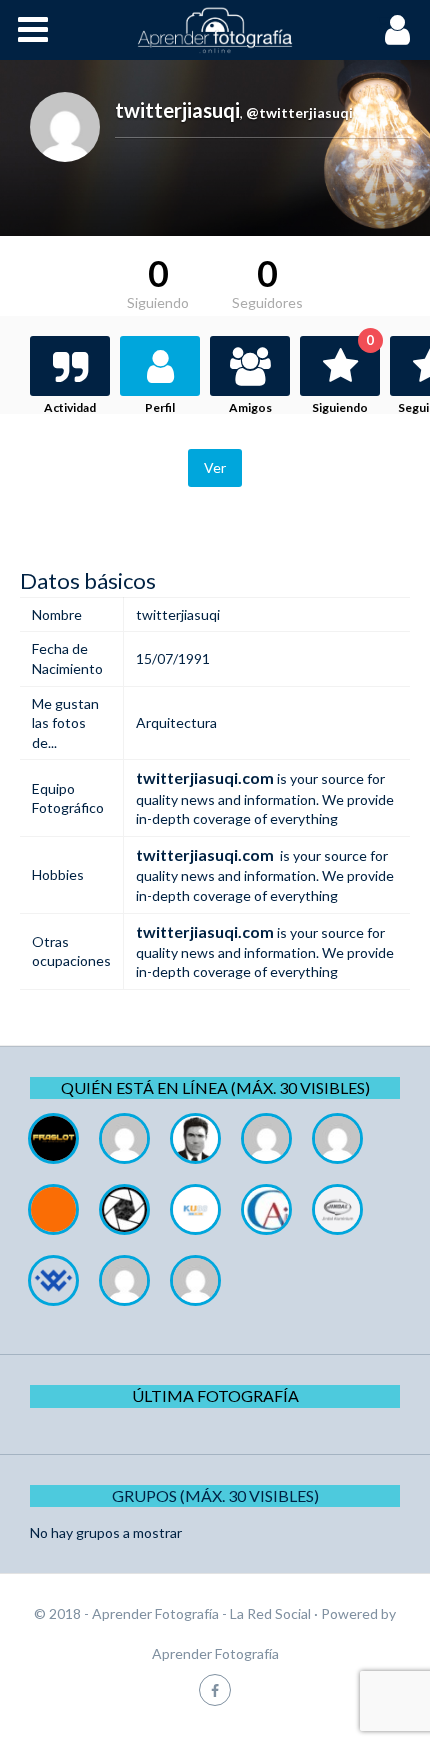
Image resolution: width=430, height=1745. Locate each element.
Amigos (250, 407)
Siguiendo (343, 375)
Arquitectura (176, 722)
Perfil (160, 407)
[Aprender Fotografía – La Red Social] (215, 30)
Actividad (70, 407)
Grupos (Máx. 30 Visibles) (215, 1495)
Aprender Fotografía (215, 1653)
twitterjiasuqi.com (205, 777)
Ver (215, 467)
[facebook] (215, 1689)
